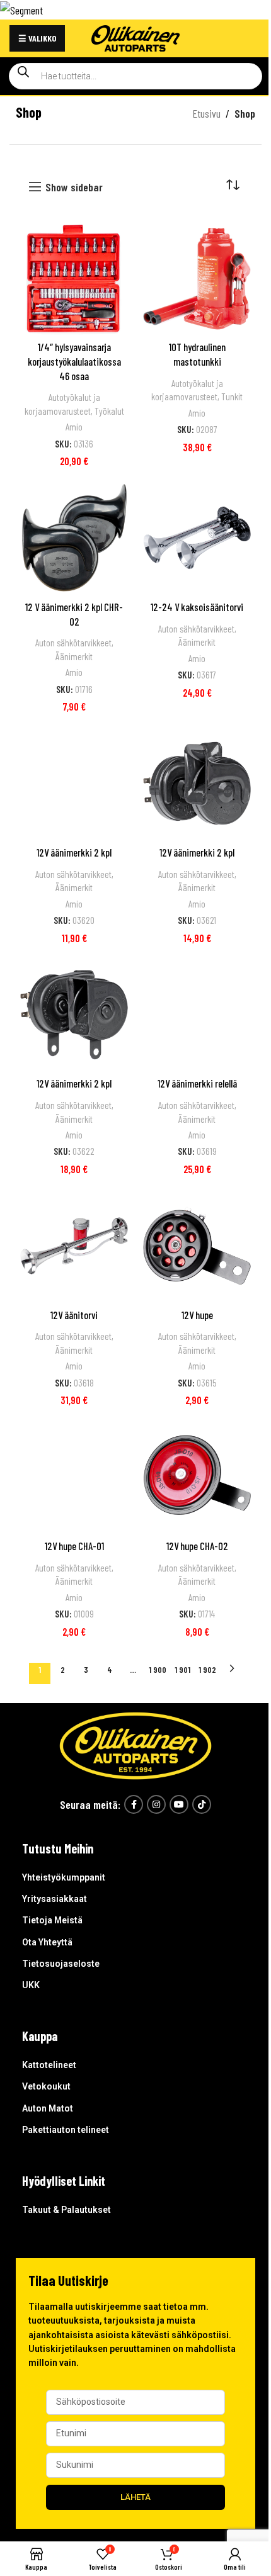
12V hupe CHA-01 (74, 1546)
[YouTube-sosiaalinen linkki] (179, 1804)
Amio (74, 427)
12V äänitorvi (74, 1315)
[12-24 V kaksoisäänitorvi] (197, 538)
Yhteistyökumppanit (64, 1877)
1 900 (158, 1669)
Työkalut (109, 411)
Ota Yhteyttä (47, 1942)
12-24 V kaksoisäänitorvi (197, 607)
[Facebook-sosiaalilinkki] (134, 1804)
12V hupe (197, 1315)
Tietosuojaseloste (61, 1964)
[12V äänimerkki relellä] (197, 1015)
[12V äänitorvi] (74, 1246)
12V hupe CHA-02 (197, 1546)
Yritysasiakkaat (55, 1899)
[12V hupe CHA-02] (197, 1477)
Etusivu (206, 113)
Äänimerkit (74, 656)
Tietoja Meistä (52, 1920)
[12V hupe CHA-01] (74, 1477)
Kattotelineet (49, 2065)
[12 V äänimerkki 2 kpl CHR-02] (74, 538)
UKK (31, 1985)
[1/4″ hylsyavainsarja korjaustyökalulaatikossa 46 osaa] (74, 278)
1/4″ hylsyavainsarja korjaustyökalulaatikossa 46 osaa (74, 361)
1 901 (182, 1669)
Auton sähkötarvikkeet (73, 643)
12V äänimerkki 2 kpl (74, 852)
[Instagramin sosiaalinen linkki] (156, 1804)
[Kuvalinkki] (135, 1744)
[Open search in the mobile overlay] (135, 76)
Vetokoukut (46, 2086)
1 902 (207, 1669)
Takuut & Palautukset (66, 2210)
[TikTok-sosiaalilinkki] (202, 1804)
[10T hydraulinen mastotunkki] (197, 278)
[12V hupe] (197, 1246)
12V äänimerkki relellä (197, 1083)
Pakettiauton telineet (66, 2130)
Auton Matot (48, 2108)
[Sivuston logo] (135, 37)
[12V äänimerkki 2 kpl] (74, 783)
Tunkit (232, 397)
